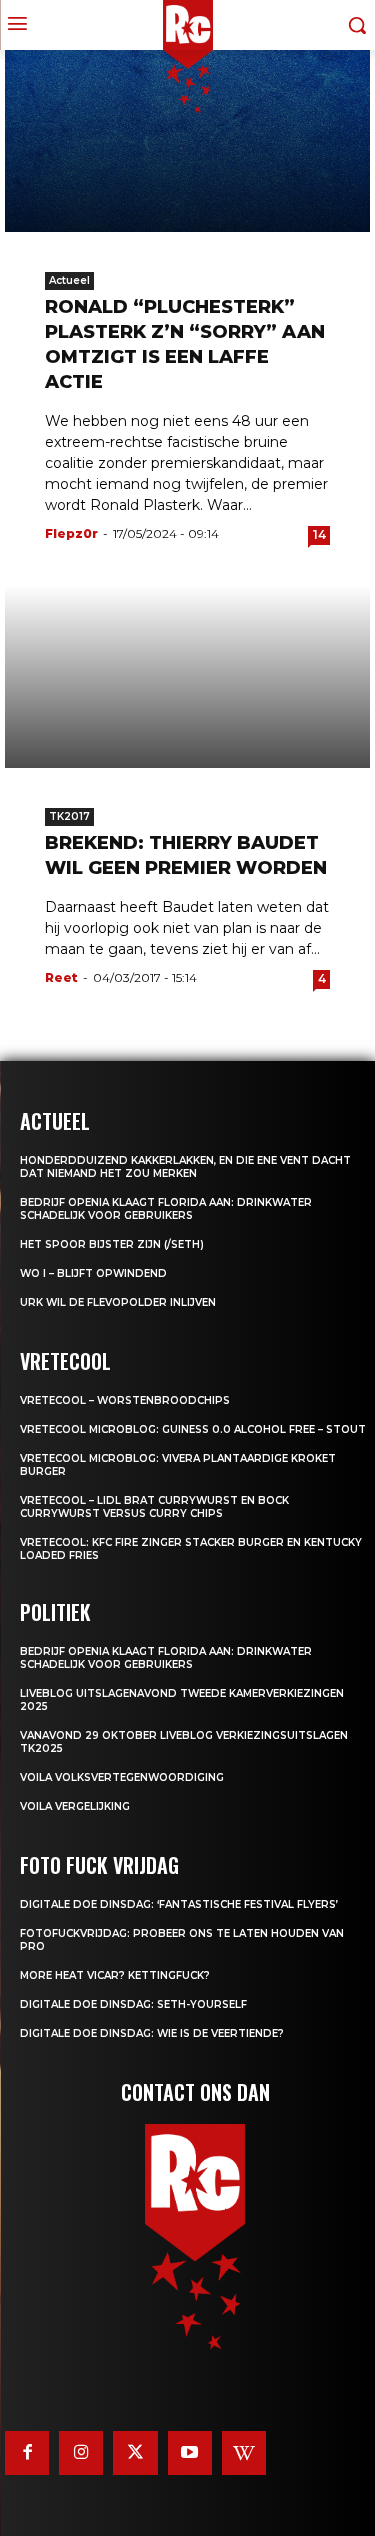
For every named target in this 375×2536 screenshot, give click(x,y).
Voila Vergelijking (75, 1806)
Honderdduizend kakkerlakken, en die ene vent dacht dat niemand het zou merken (185, 1167)
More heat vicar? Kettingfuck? (115, 1975)
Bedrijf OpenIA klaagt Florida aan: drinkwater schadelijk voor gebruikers (166, 1209)
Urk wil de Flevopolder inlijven (118, 1302)
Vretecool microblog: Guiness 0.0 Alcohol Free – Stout (193, 1429)
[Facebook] (27, 2453)
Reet (61, 977)
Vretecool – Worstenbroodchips (125, 1400)
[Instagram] (81, 2453)
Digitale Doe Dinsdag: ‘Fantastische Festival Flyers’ (179, 1904)
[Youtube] (190, 2453)
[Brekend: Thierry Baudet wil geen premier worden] (187, 676)
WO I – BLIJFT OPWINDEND (93, 1273)
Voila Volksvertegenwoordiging (122, 1777)
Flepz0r (71, 533)
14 (319, 534)
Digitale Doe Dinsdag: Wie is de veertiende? (152, 2033)
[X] (135, 2453)
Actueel (69, 280)
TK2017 (69, 816)
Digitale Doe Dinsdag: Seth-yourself (133, 2004)
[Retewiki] (244, 2453)
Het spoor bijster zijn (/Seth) (112, 1244)
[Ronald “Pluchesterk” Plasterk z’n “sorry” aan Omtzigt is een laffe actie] (187, 141)
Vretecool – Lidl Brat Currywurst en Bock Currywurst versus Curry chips (154, 1507)
